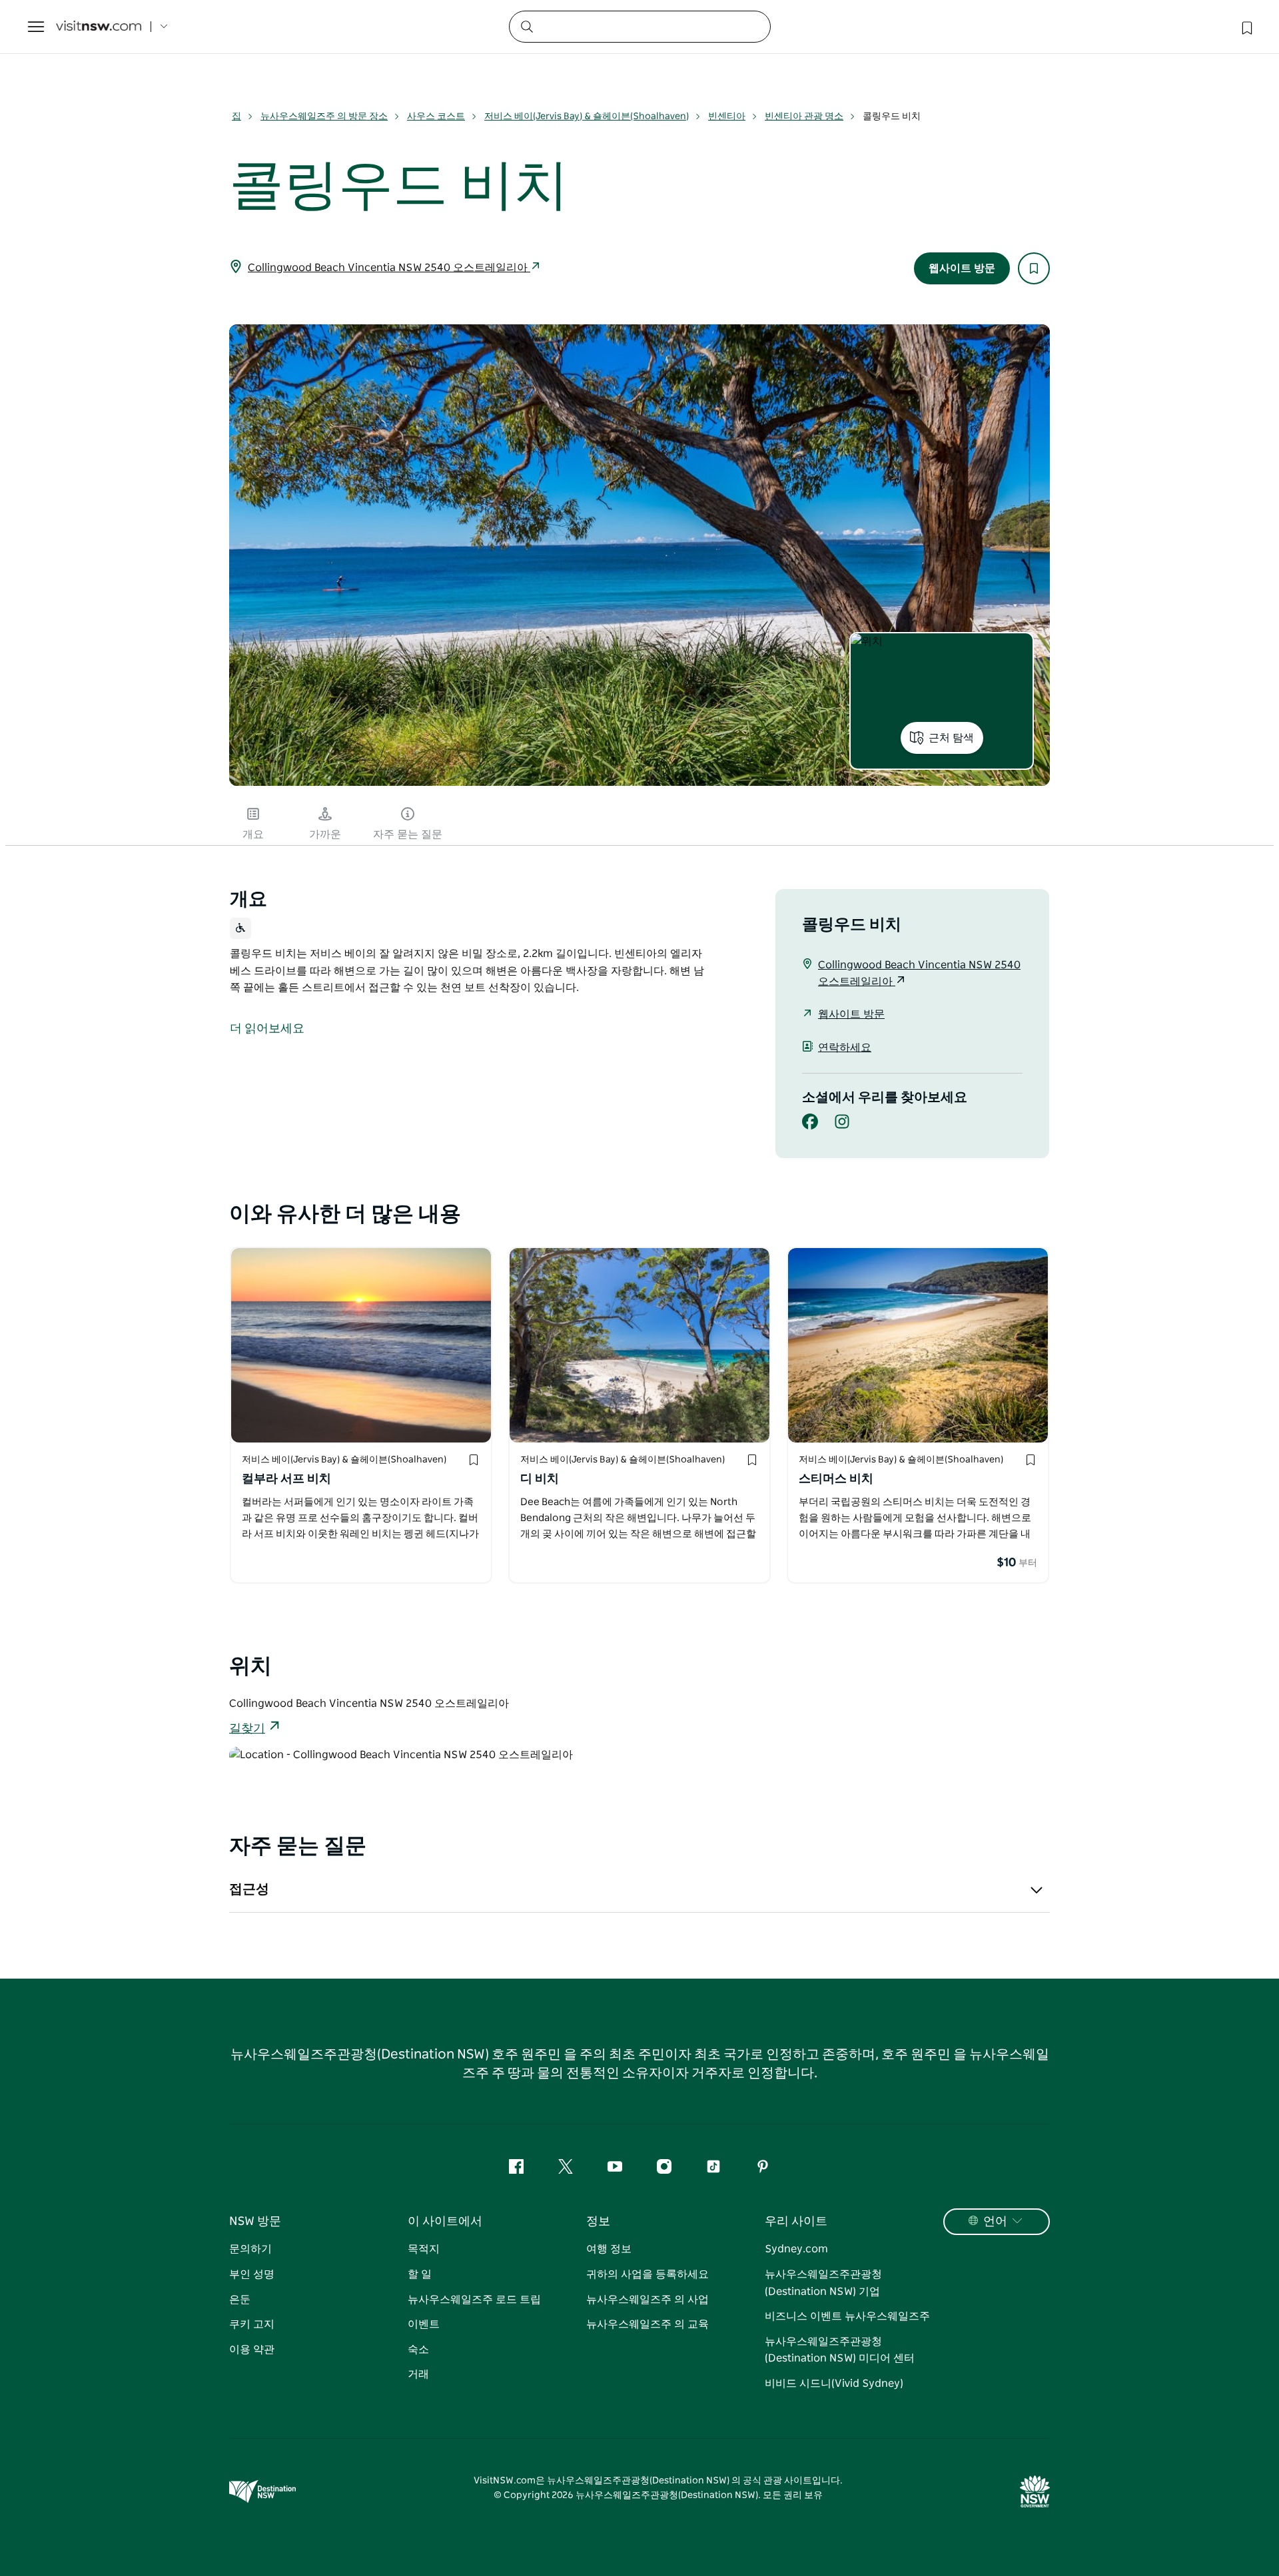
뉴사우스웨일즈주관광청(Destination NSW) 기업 (823, 2283)
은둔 (240, 2300)
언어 (995, 2222)
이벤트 (424, 2324)
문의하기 (250, 2249)
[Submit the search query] (526, 26)
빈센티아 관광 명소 (804, 117)
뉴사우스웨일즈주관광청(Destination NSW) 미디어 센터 (840, 2350)
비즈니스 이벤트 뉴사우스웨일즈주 (847, 2316)
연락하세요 (845, 1048)
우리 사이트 (796, 2222)
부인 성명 (252, 2274)
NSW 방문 (255, 2222)
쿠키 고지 (252, 2324)
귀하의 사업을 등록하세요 (647, 2274)
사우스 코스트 (436, 117)
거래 (418, 2374)
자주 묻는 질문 (408, 834)
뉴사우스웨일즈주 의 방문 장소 (324, 117)
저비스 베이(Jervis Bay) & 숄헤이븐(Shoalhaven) (587, 117)
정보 (598, 2222)
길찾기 (247, 1729)
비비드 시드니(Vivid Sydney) (834, 2384)
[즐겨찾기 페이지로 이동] (1246, 27)
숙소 (418, 2350)
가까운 (325, 834)
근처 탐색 (951, 738)
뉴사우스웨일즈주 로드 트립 (474, 2300)
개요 (253, 834)
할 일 (420, 2274)
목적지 (424, 2249)
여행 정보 (609, 2249)
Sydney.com (796, 2249)
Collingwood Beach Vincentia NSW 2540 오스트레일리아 (389, 268)
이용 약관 (252, 2350)
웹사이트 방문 (962, 268)
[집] (99, 27)
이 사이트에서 (445, 2222)
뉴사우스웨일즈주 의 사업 (647, 2300)
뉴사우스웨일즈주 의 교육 (647, 2324)
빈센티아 (727, 117)
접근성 (249, 1889)
